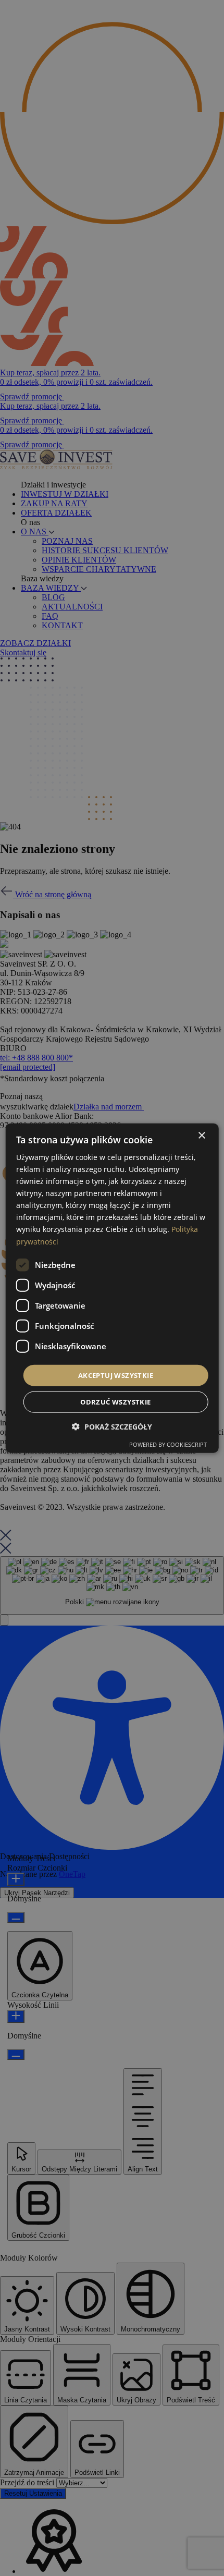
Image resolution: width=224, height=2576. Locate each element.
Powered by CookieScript (168, 1444)
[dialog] (112, 1288)
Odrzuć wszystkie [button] (115, 1402)
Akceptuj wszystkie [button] (116, 1375)
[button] (112, 1427)
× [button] (201, 1135)
